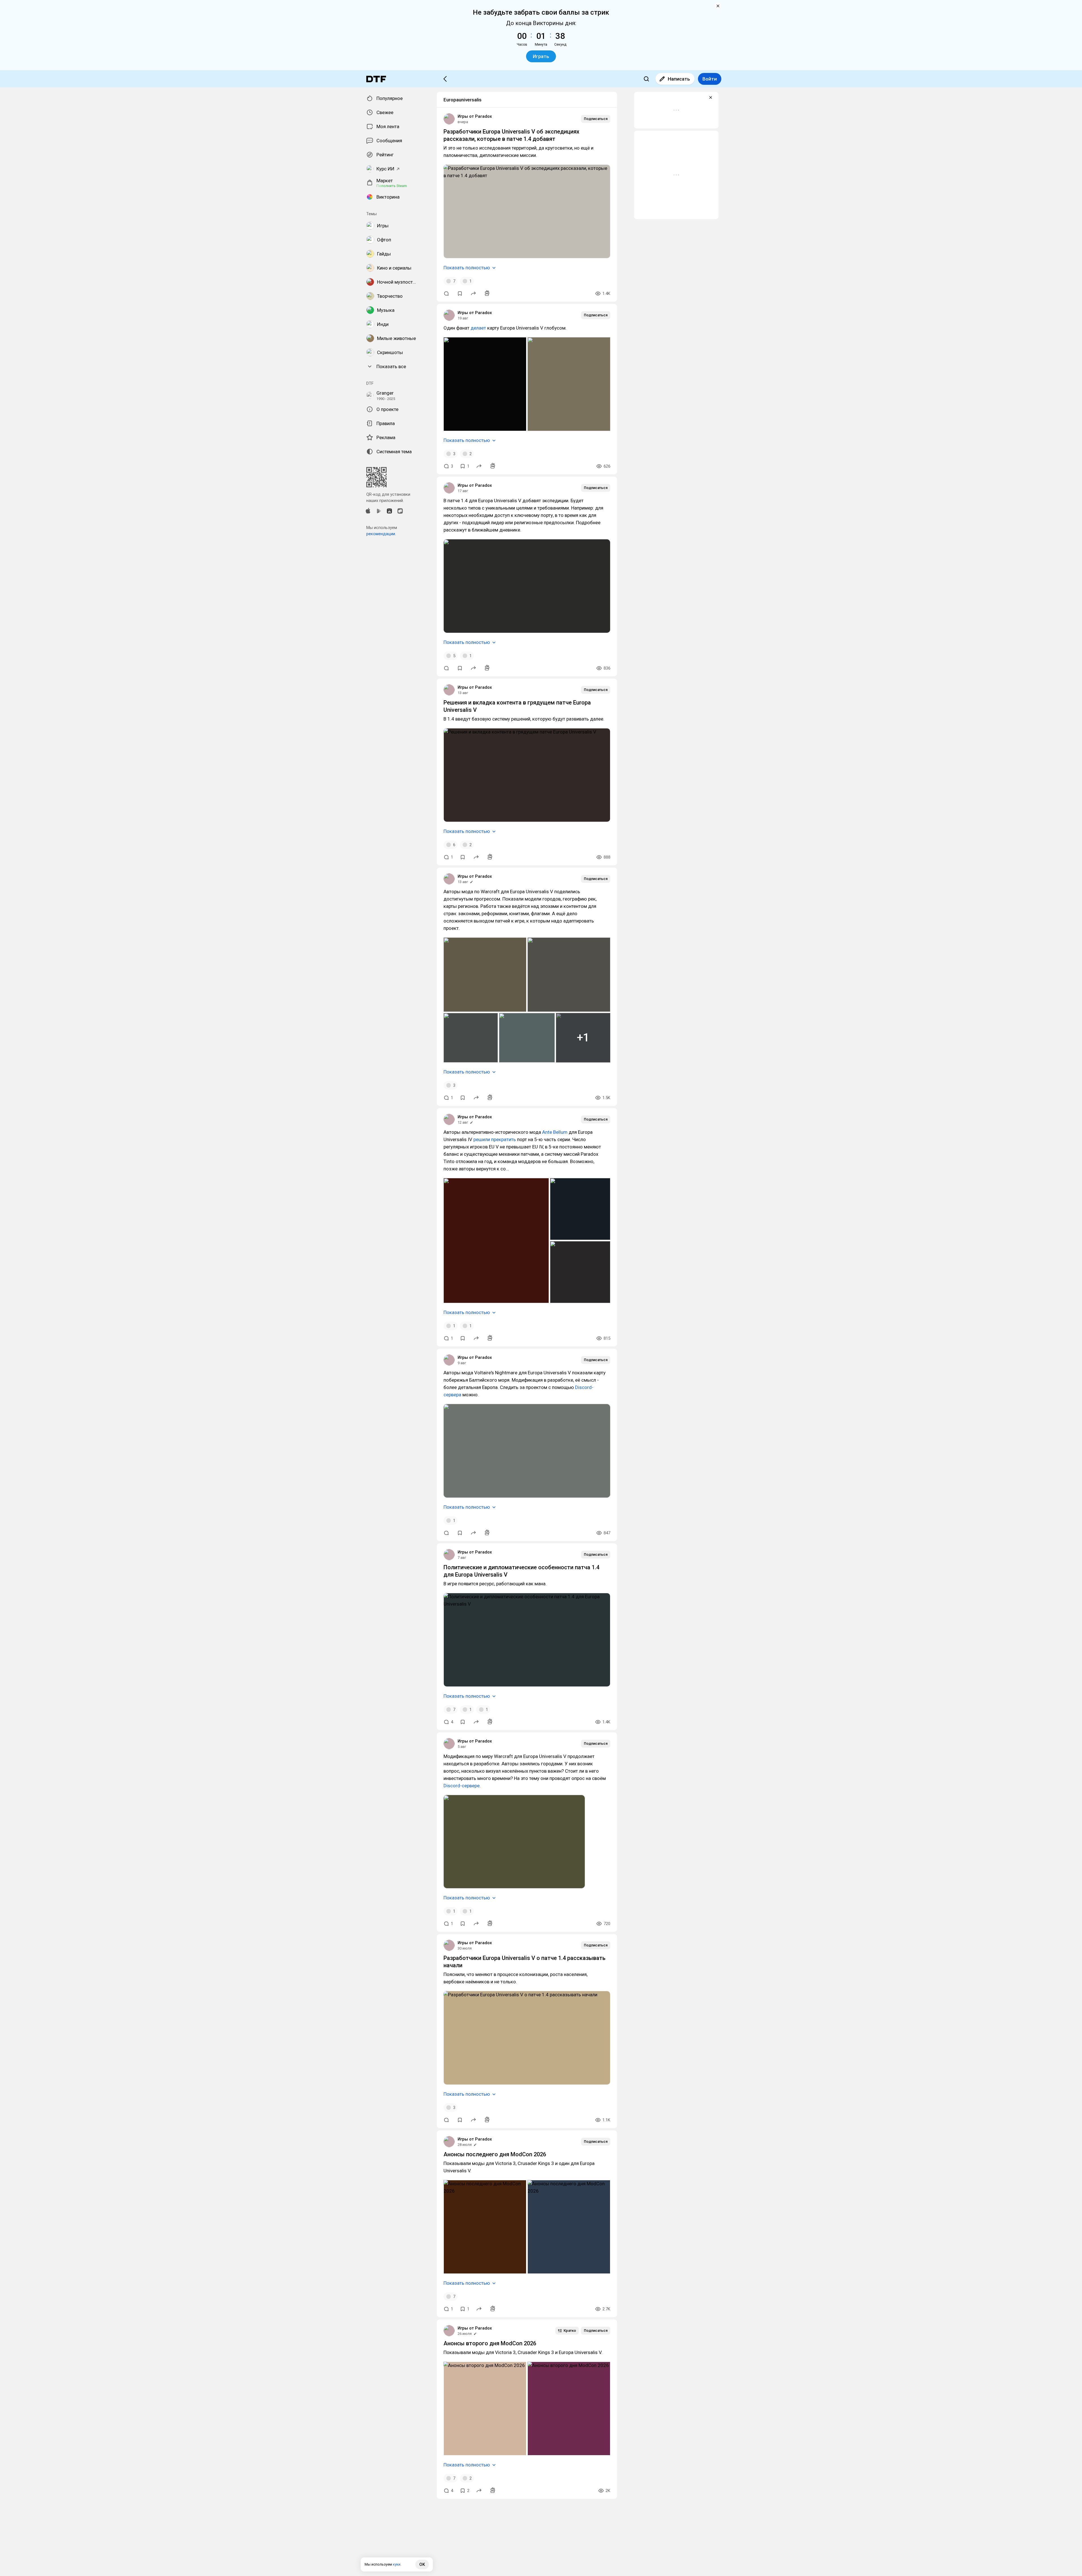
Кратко (570, 2331)
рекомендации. (381, 534)
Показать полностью (467, 268)
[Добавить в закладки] (460, 294)
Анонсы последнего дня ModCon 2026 (495, 2154)
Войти (710, 79)
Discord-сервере (462, 1786)
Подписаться (596, 119)
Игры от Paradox (475, 116)
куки (397, 2564)
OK (422, 2564)
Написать (679, 79)
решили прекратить (495, 1139)
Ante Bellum (555, 1132)
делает (478, 328)
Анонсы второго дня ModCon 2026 (490, 2343)
